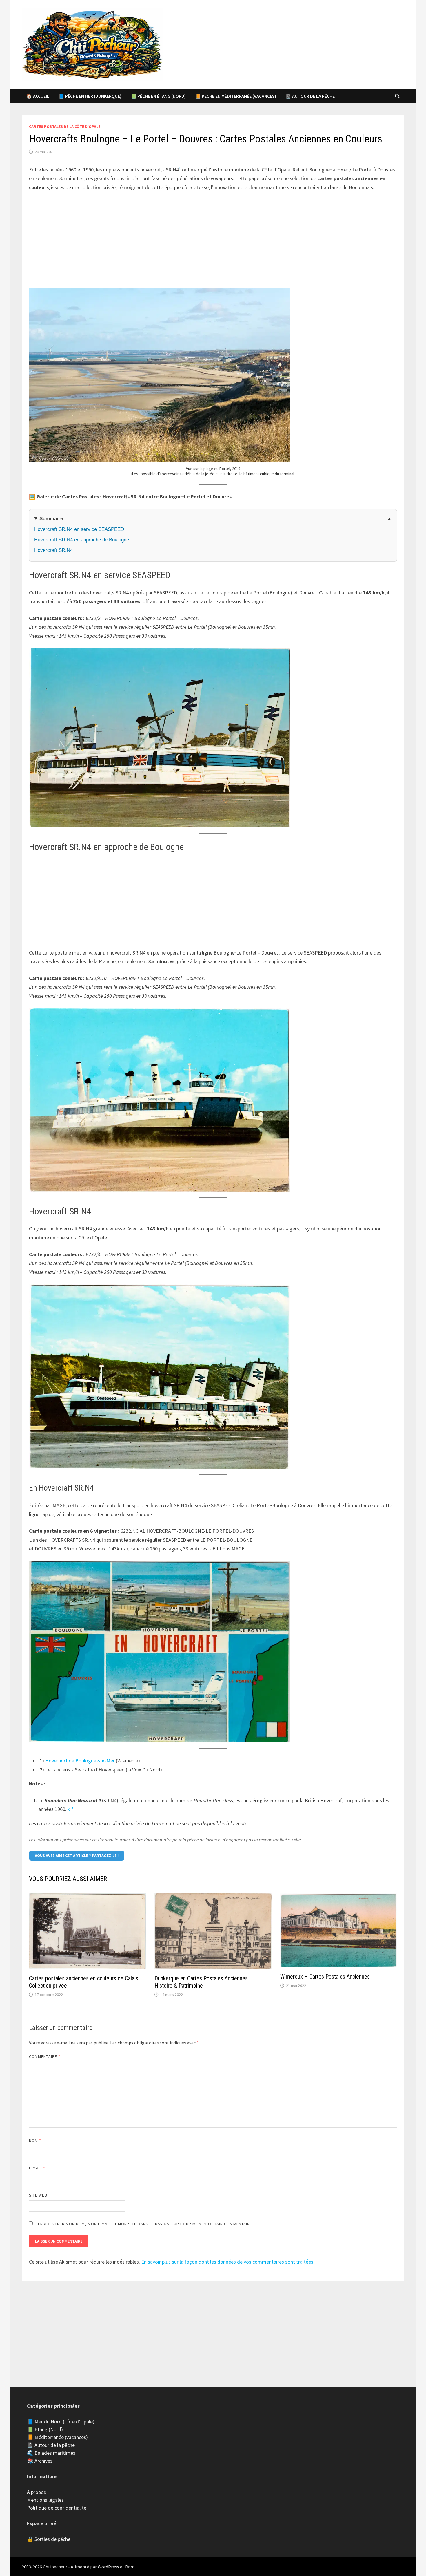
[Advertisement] (213, 241)
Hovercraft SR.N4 (53, 550)
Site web (38, 2195)
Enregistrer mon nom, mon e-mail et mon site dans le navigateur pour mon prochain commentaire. (146, 2224)
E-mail (37, 2168)
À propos (37, 2492)
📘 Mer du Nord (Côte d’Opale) (61, 2422)
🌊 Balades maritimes (51, 2453)
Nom (35, 2141)
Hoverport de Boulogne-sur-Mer (80, 1761)
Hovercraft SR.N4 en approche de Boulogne (82, 540)
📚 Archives (40, 2461)
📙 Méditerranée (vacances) (57, 2437)
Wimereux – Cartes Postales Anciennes (325, 1977)
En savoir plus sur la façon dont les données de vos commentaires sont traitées (227, 2262)
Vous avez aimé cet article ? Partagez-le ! (77, 1856)
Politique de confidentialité (57, 2508)
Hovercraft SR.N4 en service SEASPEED (79, 529)
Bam (130, 2567)
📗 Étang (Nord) (45, 2429)
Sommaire (51, 519)
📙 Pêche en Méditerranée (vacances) (236, 96)
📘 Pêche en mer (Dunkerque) (90, 96)
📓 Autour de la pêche (310, 96)
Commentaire (45, 2056)
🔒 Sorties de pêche (49, 2539)
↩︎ (71, 1809)
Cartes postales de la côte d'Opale (65, 126)
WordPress (108, 2567)
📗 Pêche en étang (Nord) (158, 96)
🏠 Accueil (38, 96)
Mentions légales (45, 2500)
